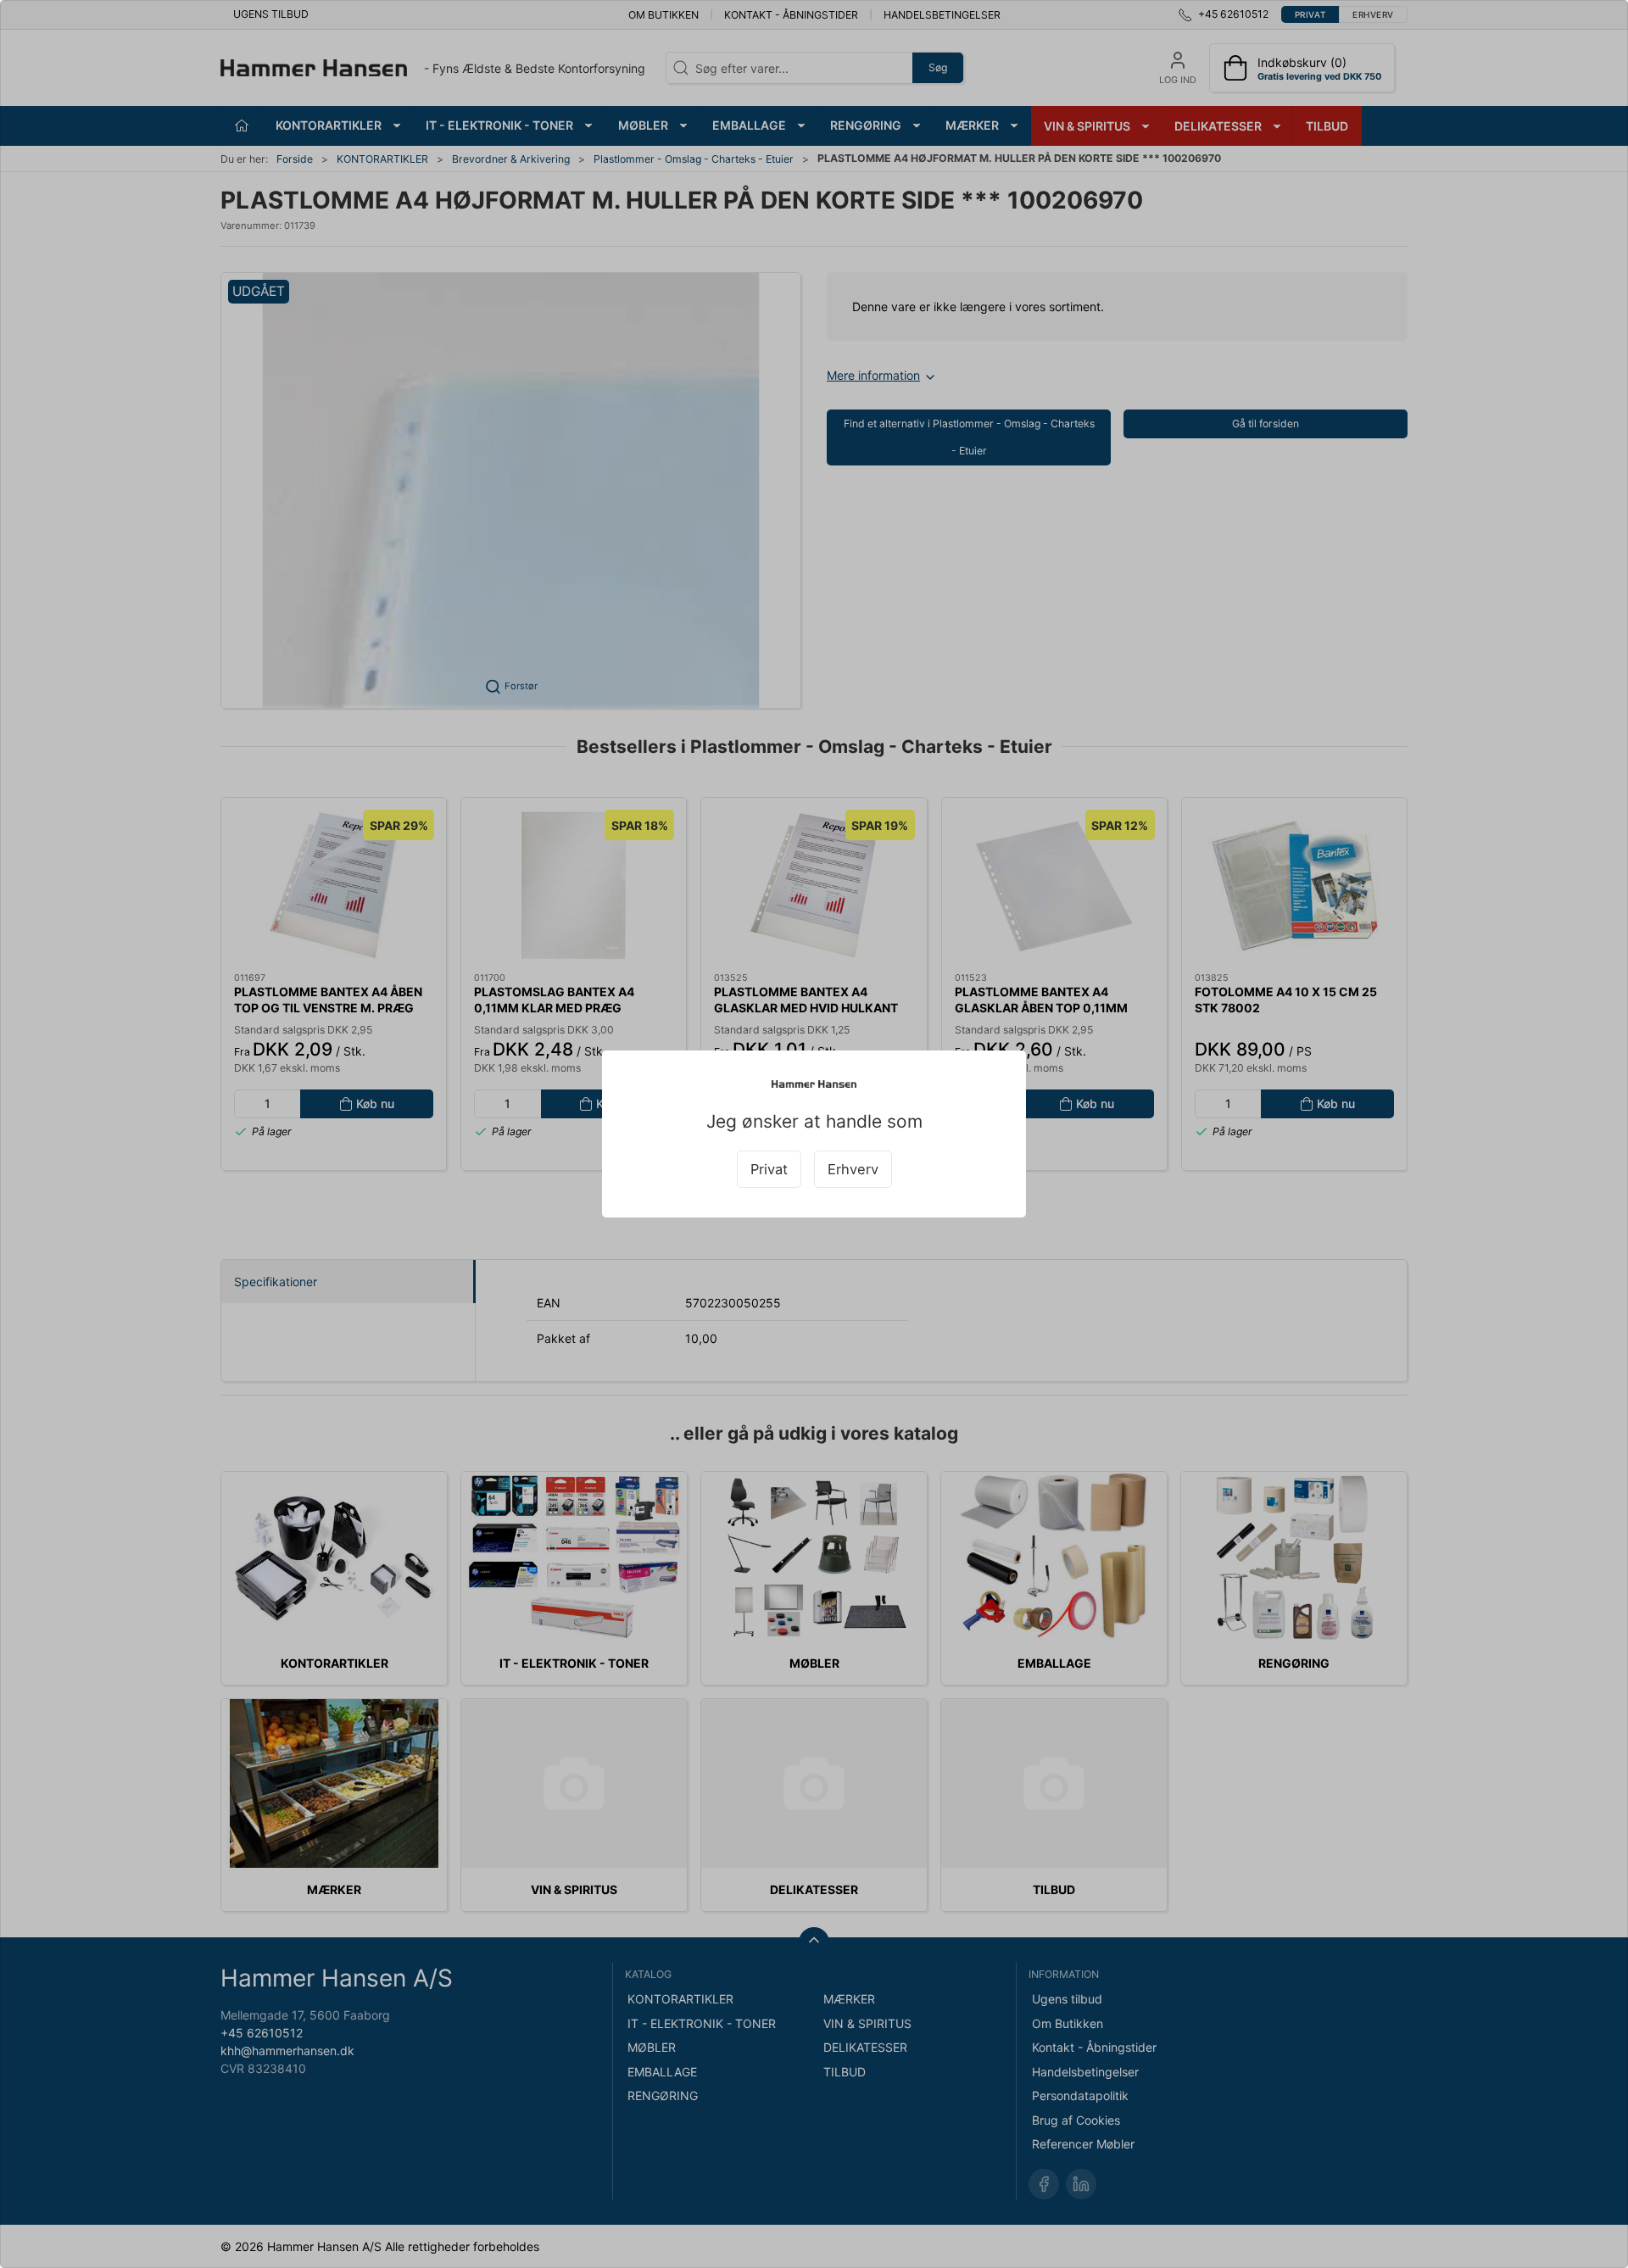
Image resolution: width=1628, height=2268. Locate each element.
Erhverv (853, 1169)
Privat (769, 1169)
